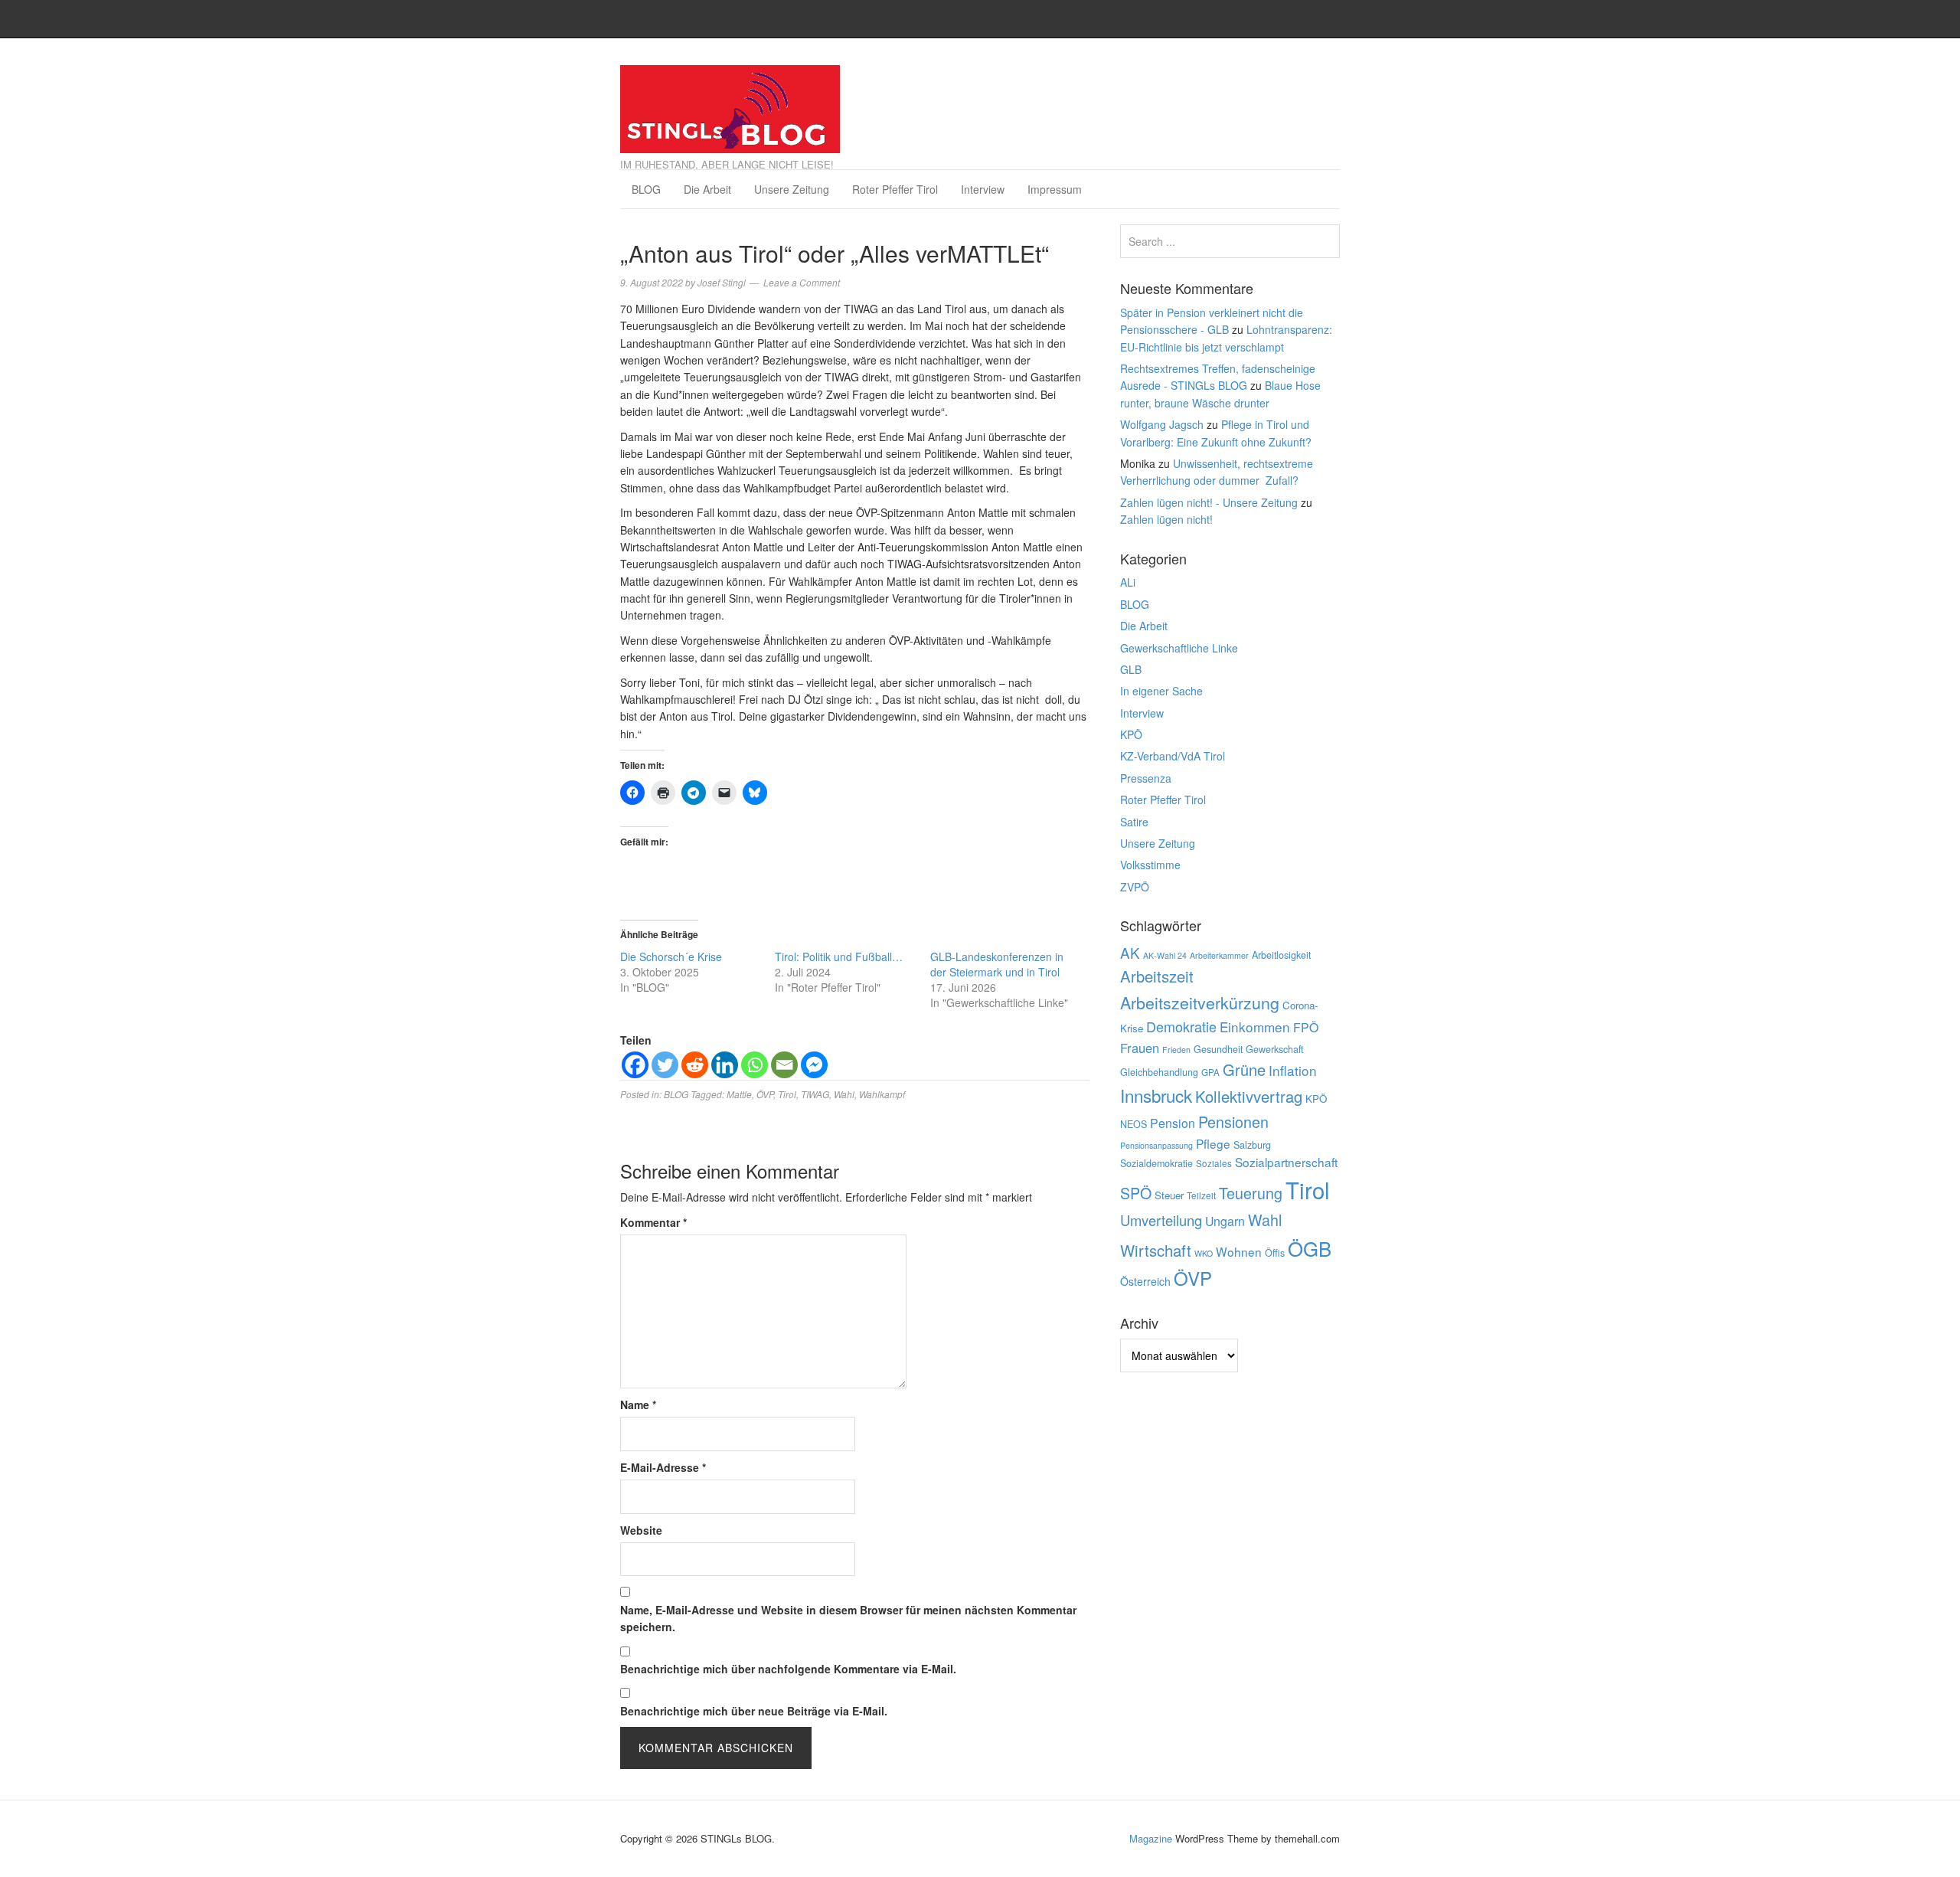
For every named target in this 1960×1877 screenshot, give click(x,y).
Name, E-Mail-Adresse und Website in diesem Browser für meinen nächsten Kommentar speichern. (848, 1618)
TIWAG (815, 1094)
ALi (1128, 582)
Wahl (844, 1094)
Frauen (1140, 1048)
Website (641, 1530)
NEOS (1134, 1124)
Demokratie (1181, 1026)
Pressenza (1146, 778)
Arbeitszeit (1157, 976)
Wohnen (1239, 1251)
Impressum (1055, 189)
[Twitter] (665, 1065)
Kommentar (653, 1222)
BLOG (646, 189)
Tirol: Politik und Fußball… (839, 956)
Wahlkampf (882, 1094)
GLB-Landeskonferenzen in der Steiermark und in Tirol (997, 964)
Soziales (1214, 1163)
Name (638, 1404)
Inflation (1293, 1070)
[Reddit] (695, 1065)
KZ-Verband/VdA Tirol (1173, 756)
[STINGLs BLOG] (730, 105)
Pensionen (1233, 1122)
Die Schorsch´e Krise (671, 956)
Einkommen (1255, 1027)
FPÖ (1306, 1027)
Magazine (1151, 1838)
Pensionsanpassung (1156, 1145)
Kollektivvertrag (1249, 1096)
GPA (1210, 1072)
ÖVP (765, 1094)
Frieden (1176, 1050)
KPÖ (1131, 734)
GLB (1131, 669)
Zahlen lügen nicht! (1166, 519)
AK (1130, 952)
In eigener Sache (1161, 691)
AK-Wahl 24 (1165, 955)
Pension (1173, 1123)
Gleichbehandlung (1159, 1072)
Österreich (1145, 1281)
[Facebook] (635, 1065)
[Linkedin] (725, 1065)
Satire (1134, 822)
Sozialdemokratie (1156, 1163)
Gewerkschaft (1274, 1049)
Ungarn (1225, 1221)
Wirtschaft (1156, 1250)
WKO (1204, 1253)
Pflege (1213, 1143)
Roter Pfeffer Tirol (895, 189)
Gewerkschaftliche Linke (1179, 648)
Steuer (1169, 1195)
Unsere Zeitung (792, 189)
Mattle (739, 1094)
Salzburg (1252, 1145)
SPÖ (1136, 1193)
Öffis (1275, 1253)
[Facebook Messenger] (814, 1065)
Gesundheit (1218, 1049)
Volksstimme (1150, 865)
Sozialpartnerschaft (1286, 1162)
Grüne (1244, 1069)
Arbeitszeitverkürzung (1200, 1002)
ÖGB (1310, 1248)
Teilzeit (1201, 1195)
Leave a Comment (802, 282)
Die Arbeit (707, 189)
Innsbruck (1156, 1095)
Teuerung (1251, 1193)
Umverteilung (1161, 1220)
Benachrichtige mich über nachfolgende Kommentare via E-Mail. (788, 1669)
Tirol (787, 1094)
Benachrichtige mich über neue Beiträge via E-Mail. (754, 1711)
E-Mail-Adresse (663, 1467)
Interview (983, 189)
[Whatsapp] (755, 1065)
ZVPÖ (1135, 887)
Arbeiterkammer (1219, 955)
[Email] (784, 1065)
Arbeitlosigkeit (1281, 955)
